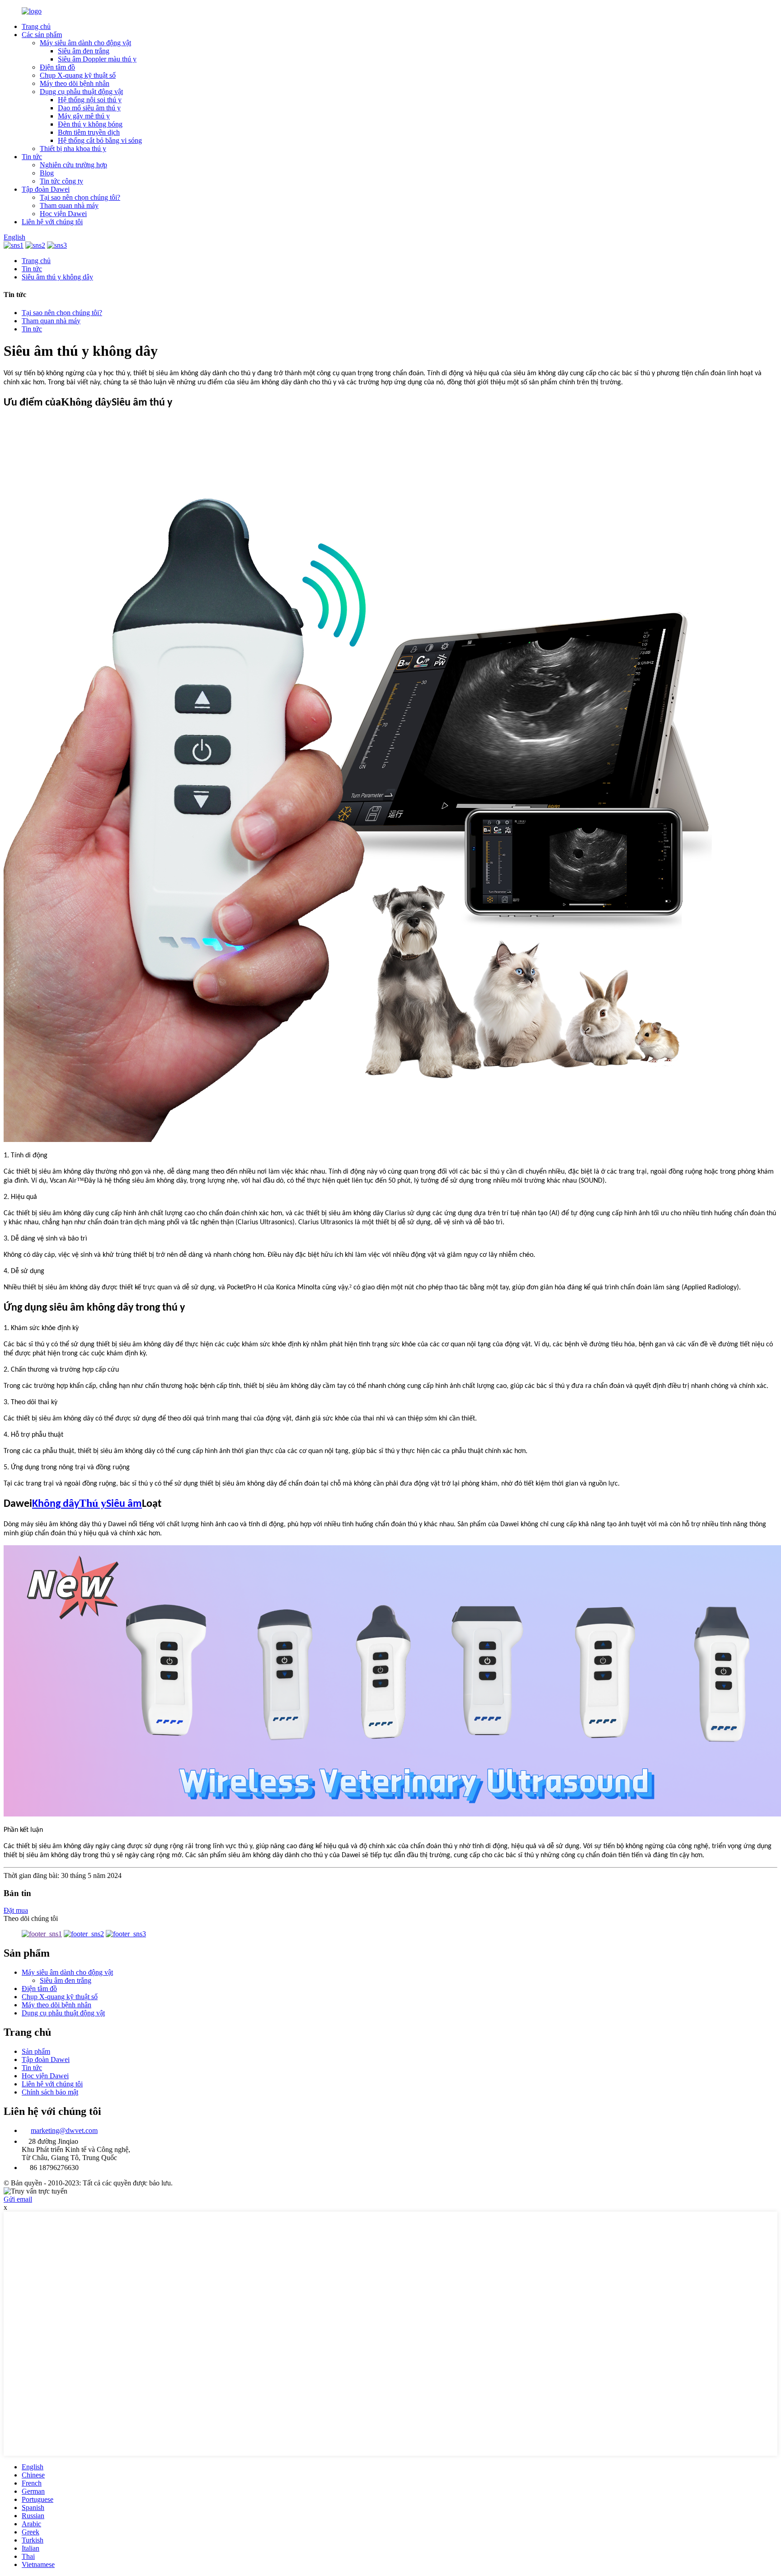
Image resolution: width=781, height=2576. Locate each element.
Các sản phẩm (42, 35)
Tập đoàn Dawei (46, 189)
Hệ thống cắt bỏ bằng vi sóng (100, 140)
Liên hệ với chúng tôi (52, 222)
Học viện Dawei (63, 214)
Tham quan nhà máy (69, 205)
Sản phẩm (36, 2051)
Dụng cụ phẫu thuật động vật (81, 92)
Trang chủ (36, 26)
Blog (47, 173)
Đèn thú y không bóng (90, 124)
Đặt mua (16, 1910)
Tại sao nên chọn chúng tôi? (80, 197)
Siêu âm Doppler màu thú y (97, 59)
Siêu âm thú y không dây (57, 277)
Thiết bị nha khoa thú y (73, 149)
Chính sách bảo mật (50, 2092)
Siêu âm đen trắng (84, 51)
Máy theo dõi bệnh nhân (75, 83)
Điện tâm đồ (57, 67)
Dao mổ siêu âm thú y (89, 108)
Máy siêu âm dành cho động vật (85, 43)
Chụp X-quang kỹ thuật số (78, 75)
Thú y (93, 1503)
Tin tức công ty (61, 181)
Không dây (56, 1504)
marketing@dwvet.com (64, 2130)
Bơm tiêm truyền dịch (89, 132)
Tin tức (32, 157)
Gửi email (18, 2199)
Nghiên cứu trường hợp (73, 165)
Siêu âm (124, 1504)
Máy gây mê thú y (84, 116)
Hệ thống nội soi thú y (90, 100)
